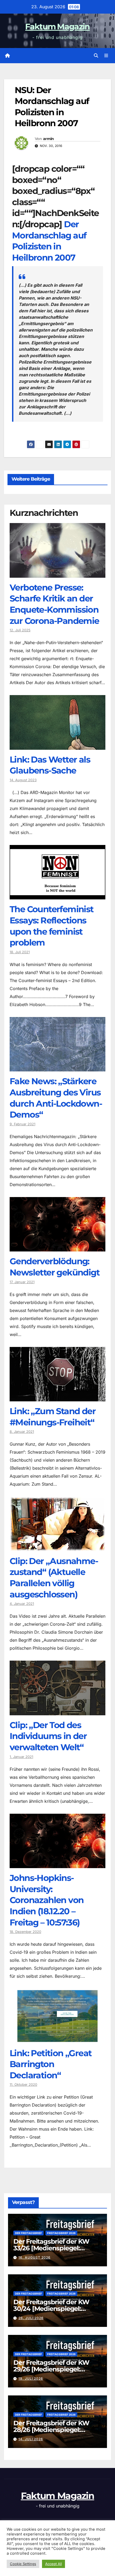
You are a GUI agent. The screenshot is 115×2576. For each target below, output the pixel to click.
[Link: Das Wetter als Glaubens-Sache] (57, 746)
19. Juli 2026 (31, 2378)
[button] (96, 55)
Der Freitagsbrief (28, 2233)
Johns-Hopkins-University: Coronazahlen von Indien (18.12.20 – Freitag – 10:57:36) (47, 1900)
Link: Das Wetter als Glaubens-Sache (50, 765)
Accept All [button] (53, 2564)
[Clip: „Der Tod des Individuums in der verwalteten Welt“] (57, 1711)
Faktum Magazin (57, 27)
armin (49, 139)
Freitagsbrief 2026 (61, 2233)
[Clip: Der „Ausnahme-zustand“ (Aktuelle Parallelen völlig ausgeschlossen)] (57, 1547)
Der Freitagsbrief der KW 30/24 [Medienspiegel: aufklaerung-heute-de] (51, 2309)
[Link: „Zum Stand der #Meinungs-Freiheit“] (57, 1397)
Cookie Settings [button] (23, 2564)
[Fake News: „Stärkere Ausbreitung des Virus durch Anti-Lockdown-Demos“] (57, 1067)
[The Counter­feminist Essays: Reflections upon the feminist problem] (57, 895)
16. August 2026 (34, 2257)
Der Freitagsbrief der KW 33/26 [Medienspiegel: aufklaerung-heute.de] (51, 2248)
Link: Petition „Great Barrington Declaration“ (51, 2064)
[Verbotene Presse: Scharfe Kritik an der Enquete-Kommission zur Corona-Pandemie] (57, 574)
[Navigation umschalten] (106, 56)
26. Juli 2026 (31, 2318)
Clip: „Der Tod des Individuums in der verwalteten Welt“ (48, 1736)
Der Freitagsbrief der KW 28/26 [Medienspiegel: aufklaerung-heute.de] (51, 2430)
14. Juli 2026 (31, 2439)
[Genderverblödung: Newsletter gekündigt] (57, 1247)
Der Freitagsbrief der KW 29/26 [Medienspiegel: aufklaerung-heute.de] (51, 2369)
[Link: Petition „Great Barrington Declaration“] (57, 2039)
